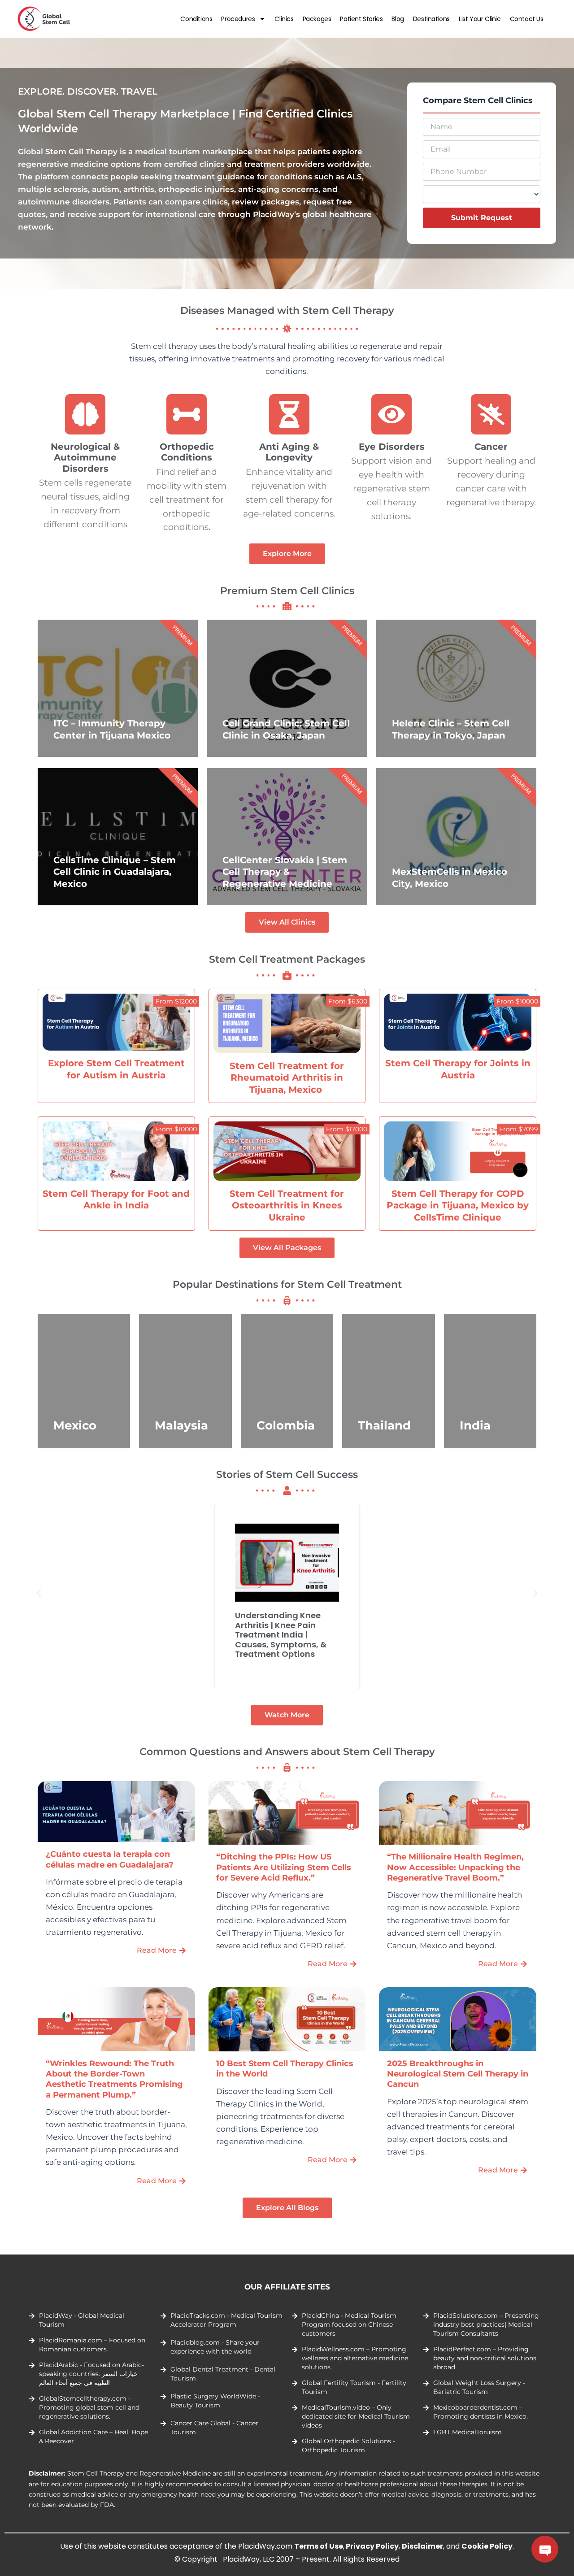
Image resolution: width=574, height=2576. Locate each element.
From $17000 (347, 1129)
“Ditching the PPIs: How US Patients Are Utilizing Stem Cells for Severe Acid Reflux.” (284, 1867)
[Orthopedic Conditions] (187, 414)
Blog (398, 19)
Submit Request (482, 218)
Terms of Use (319, 2546)
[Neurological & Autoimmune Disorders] (85, 414)
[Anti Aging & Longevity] (289, 414)
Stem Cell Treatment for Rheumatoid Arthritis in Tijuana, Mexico (287, 1077)
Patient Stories (361, 19)
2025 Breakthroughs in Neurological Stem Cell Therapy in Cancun (458, 2074)
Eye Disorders (392, 446)
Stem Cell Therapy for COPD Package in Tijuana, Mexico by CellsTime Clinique (458, 1205)
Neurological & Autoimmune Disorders (85, 457)
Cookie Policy (487, 2546)
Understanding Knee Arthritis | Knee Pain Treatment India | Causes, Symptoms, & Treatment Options (281, 1635)
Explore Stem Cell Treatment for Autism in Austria (116, 1069)
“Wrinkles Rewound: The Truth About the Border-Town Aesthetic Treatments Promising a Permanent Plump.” (114, 2079)
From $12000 (176, 1001)
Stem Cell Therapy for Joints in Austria (458, 1069)
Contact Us (527, 19)
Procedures (238, 19)
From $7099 (519, 1129)
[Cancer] (491, 414)
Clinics (284, 19)
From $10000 (517, 1001)
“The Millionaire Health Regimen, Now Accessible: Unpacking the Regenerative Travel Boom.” (455, 1867)
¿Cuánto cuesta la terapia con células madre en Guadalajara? (110, 1859)
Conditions (196, 19)
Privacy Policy (372, 2546)
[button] (39, 1593)
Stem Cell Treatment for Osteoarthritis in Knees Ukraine (287, 1205)
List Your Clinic (480, 19)
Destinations (431, 19)
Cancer (491, 446)
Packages (317, 19)
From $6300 (348, 1001)
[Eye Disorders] (392, 414)
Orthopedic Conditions (187, 452)
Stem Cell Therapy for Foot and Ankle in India (116, 1199)
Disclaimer (422, 2546)
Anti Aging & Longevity (289, 452)
